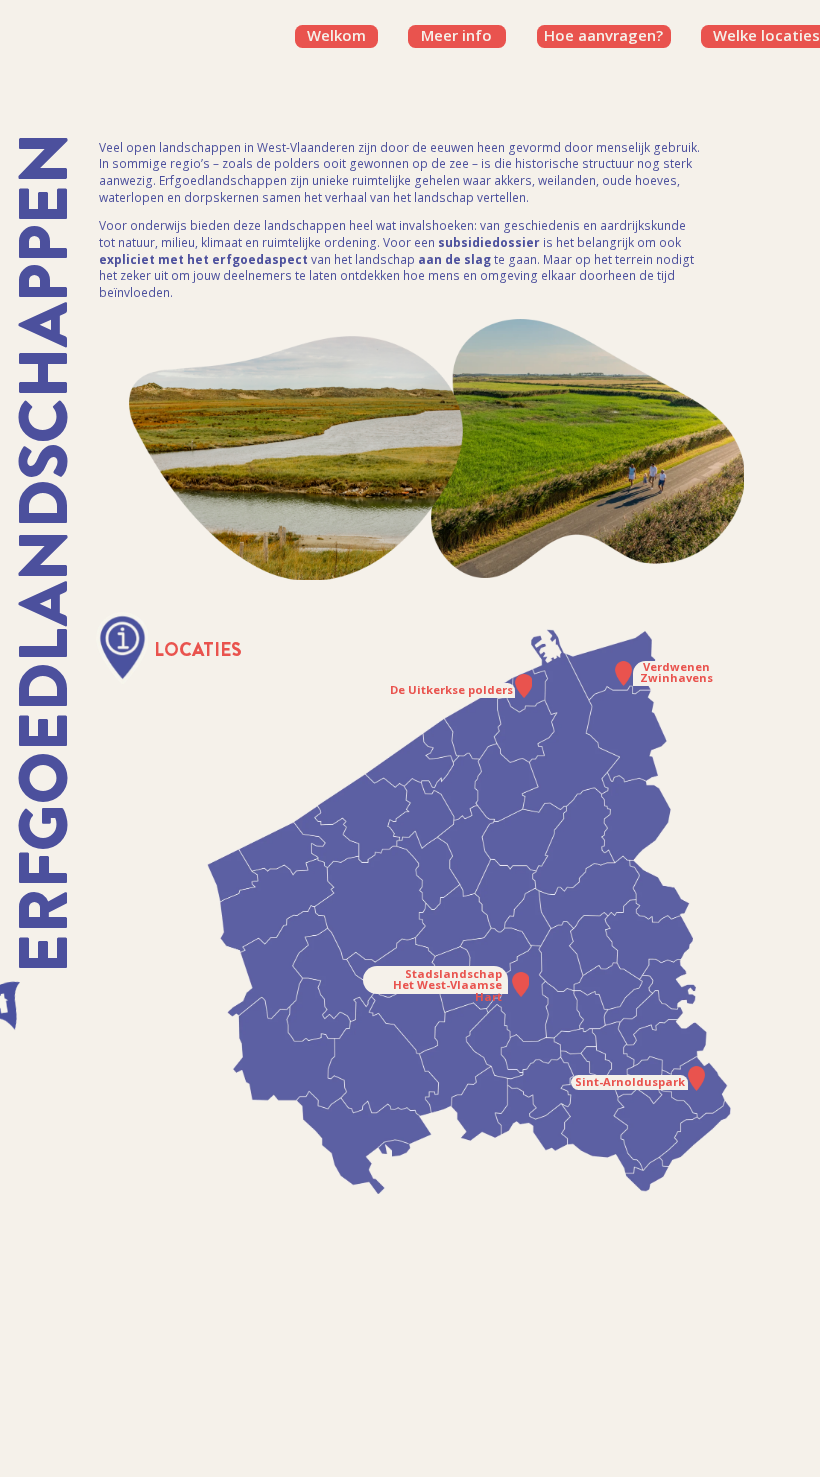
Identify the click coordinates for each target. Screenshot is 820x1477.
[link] (603, 36)
